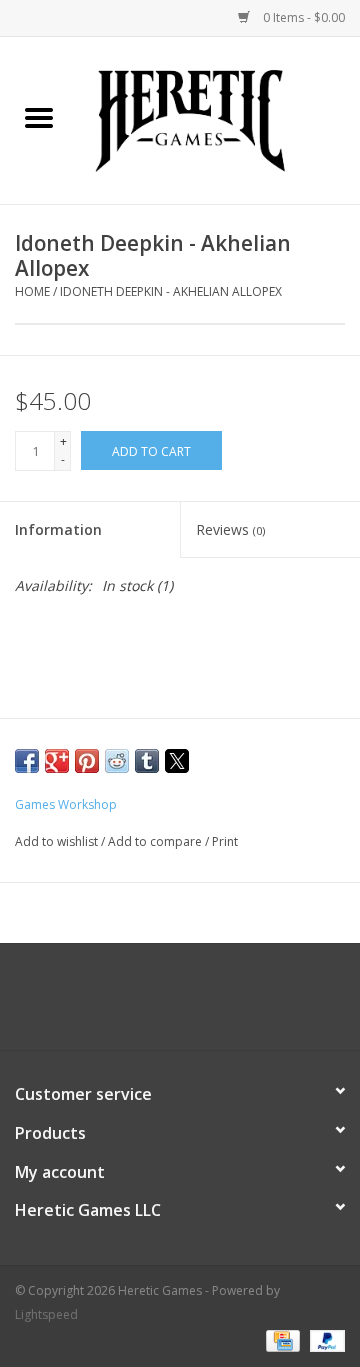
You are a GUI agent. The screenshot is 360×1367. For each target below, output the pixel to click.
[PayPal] (324, 1339)
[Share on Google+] (57, 761)
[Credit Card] (281, 1339)
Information (58, 529)
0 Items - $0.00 (302, 17)
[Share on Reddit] (117, 761)
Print (225, 841)
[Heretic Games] (219, 118)
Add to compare (156, 841)
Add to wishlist (58, 841)
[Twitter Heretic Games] (162, 1004)
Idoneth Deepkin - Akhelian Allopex (171, 291)
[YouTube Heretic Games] (198, 1004)
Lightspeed (46, 1314)
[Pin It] (87, 761)
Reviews (230, 529)
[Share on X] (177, 761)
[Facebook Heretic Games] (126, 1004)
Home (32, 291)
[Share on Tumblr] (147, 761)
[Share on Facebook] (27, 761)
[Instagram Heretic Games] (234, 1004)
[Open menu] (39, 117)
